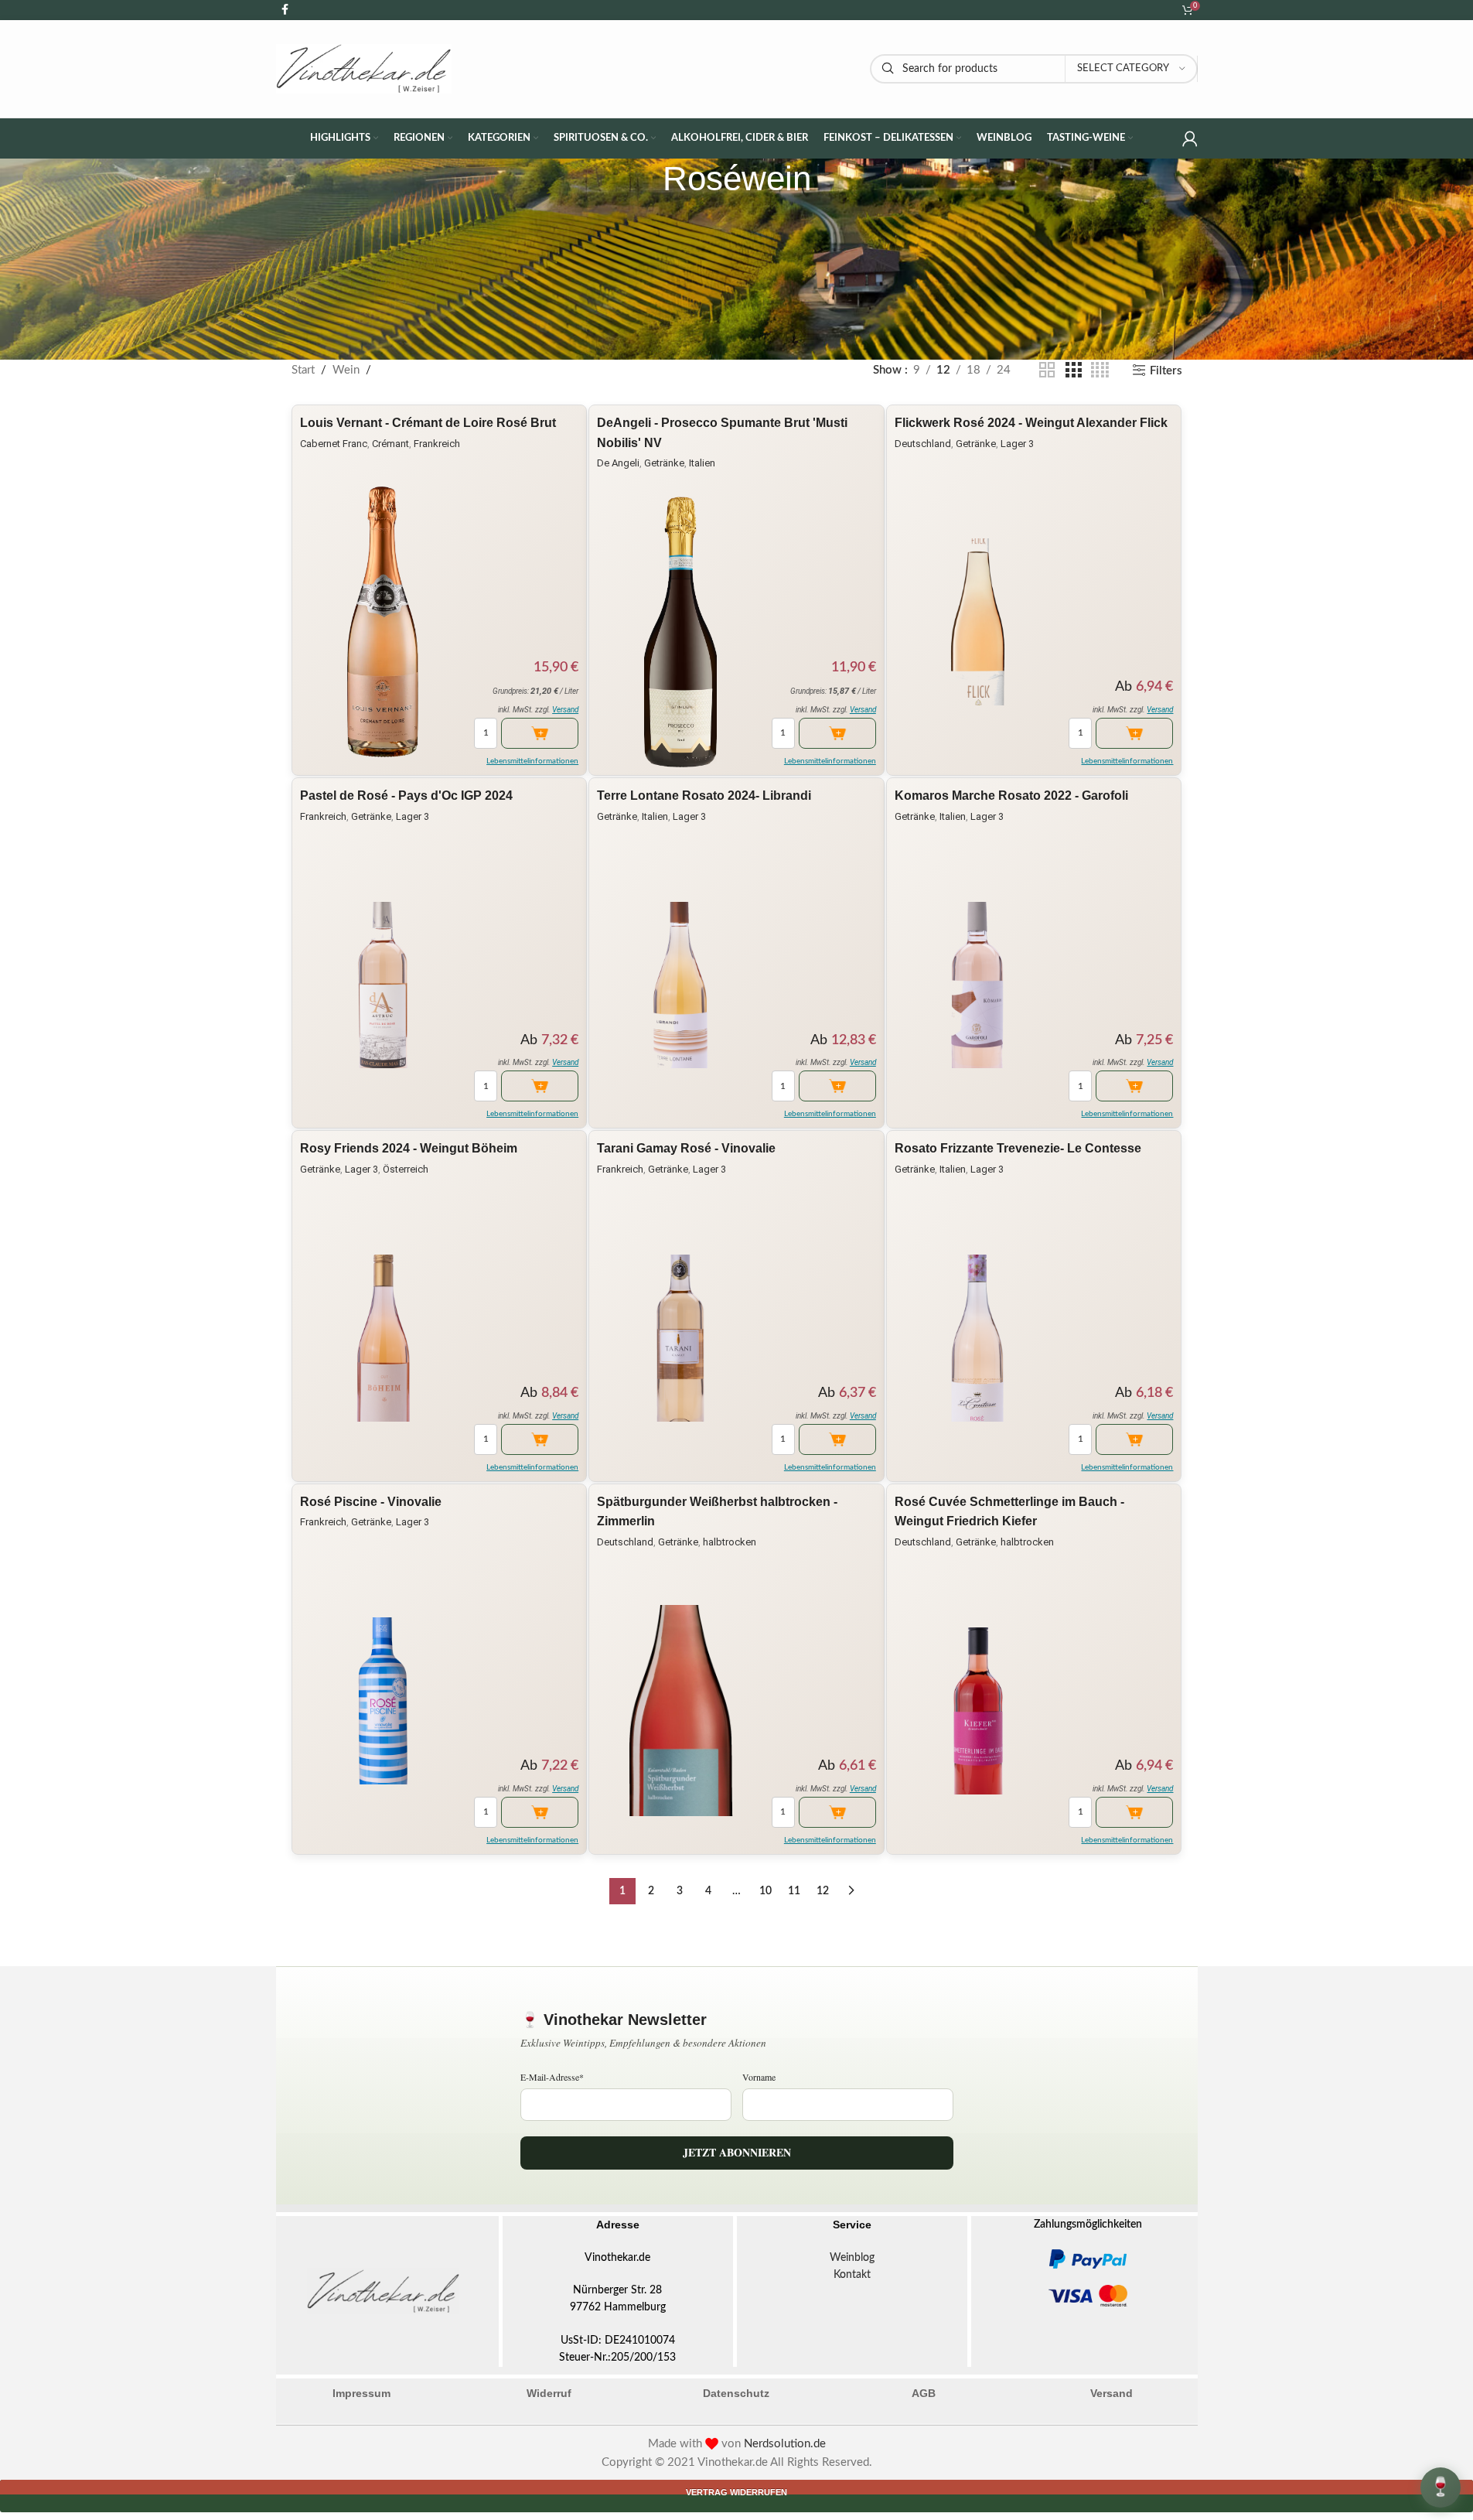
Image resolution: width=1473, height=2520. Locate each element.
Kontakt (852, 2275)
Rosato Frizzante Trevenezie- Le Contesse (1018, 1148)
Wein (346, 370)
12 (823, 1891)
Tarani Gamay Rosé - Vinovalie (686, 1148)
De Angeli (618, 463)
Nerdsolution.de (785, 2444)
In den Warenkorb (540, 733)
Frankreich (437, 444)
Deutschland (923, 444)
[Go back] (643, 179)
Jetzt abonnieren (737, 2152)
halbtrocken (730, 1542)
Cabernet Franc (334, 444)
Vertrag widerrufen (736, 2492)
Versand (565, 710)
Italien (702, 463)
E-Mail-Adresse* (552, 2077)
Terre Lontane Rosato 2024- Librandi (704, 796)
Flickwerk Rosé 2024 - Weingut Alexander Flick (1031, 423)
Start (303, 370)
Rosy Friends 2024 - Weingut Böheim (409, 1148)
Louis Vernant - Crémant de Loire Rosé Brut (428, 423)
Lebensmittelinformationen (532, 761)
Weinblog (852, 2258)
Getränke (664, 463)
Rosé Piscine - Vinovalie (371, 1502)
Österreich (406, 1169)
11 (794, 1891)
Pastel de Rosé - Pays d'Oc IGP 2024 (406, 796)
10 (765, 1891)
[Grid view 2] (1047, 370)
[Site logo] (364, 68)
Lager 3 (1017, 444)
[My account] (1190, 138)
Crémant (390, 444)
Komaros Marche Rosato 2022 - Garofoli (1011, 796)
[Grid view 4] (1100, 370)
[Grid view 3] (1073, 370)
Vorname (759, 2077)
